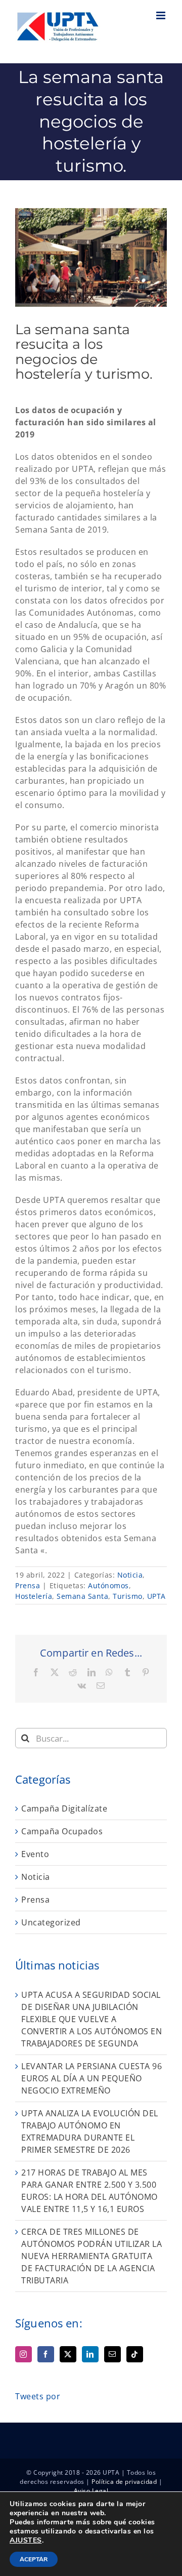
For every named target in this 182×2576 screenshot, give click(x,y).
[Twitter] (68, 2354)
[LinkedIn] (90, 2354)
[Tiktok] (135, 2354)
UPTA (156, 1596)
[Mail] (112, 2354)
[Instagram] (24, 2354)
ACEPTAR (34, 2559)
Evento (35, 1854)
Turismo (128, 1596)
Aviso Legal (91, 2491)
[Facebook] (46, 2354)
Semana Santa (82, 1596)
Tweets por (38, 2396)
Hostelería (34, 1596)
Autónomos (108, 1585)
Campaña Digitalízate (64, 1808)
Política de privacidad (124, 2482)
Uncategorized (51, 1922)
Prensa (28, 1585)
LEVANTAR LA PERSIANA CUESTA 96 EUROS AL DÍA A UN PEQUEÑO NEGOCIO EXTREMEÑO (92, 2078)
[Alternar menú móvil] (162, 15)
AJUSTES (26, 2541)
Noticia (130, 1575)
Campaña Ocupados (62, 1831)
